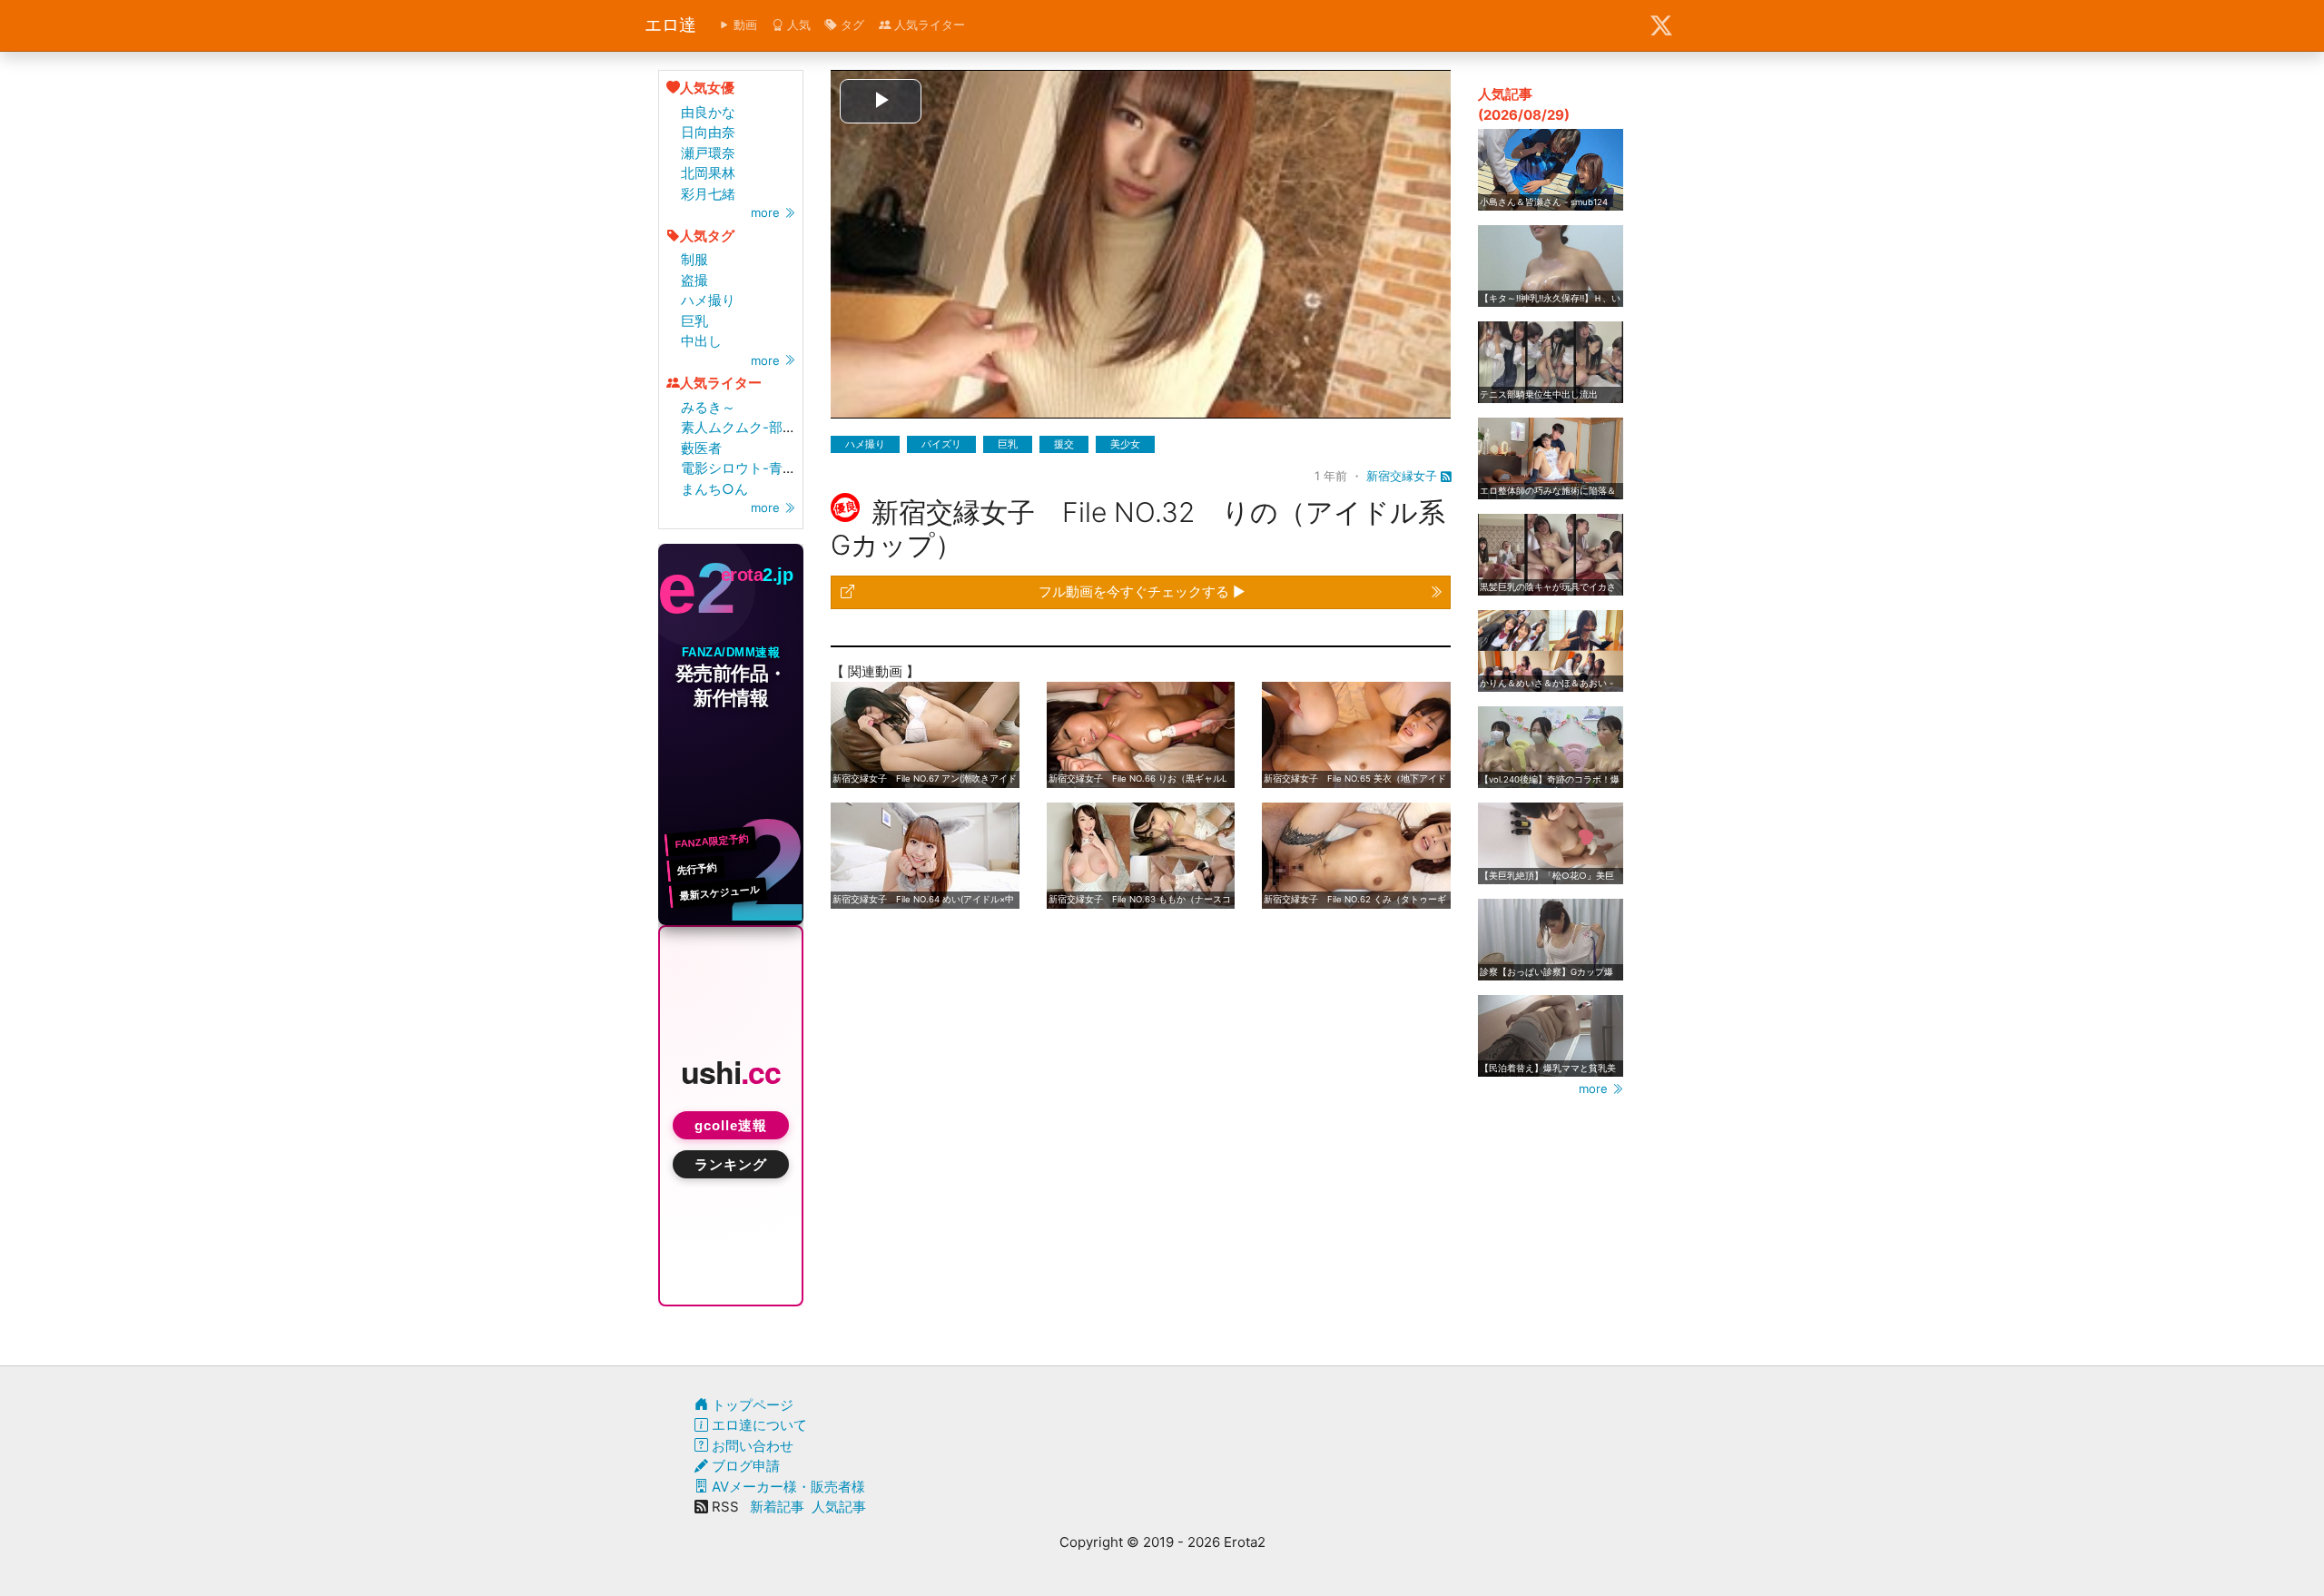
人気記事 (839, 1507)
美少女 (1125, 444)
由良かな (708, 112)
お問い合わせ (751, 1446)
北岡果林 (708, 173)
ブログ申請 (744, 1466)
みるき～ (708, 407)
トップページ (751, 1405)
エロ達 (670, 25)
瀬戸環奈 (708, 153)
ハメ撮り (708, 300)
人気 (797, 25)
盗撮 (694, 280)
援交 (1064, 444)
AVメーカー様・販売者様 (787, 1487)
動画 (743, 25)
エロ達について (758, 1425)
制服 (694, 259)
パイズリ (941, 444)
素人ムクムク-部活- (742, 427)
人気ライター (928, 25)
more (767, 212)
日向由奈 (708, 132)
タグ (851, 25)
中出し (701, 341)
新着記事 (777, 1507)
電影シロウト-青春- (742, 468)
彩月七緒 (708, 194)
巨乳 (694, 321)
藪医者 (701, 448)
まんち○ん (714, 489)
